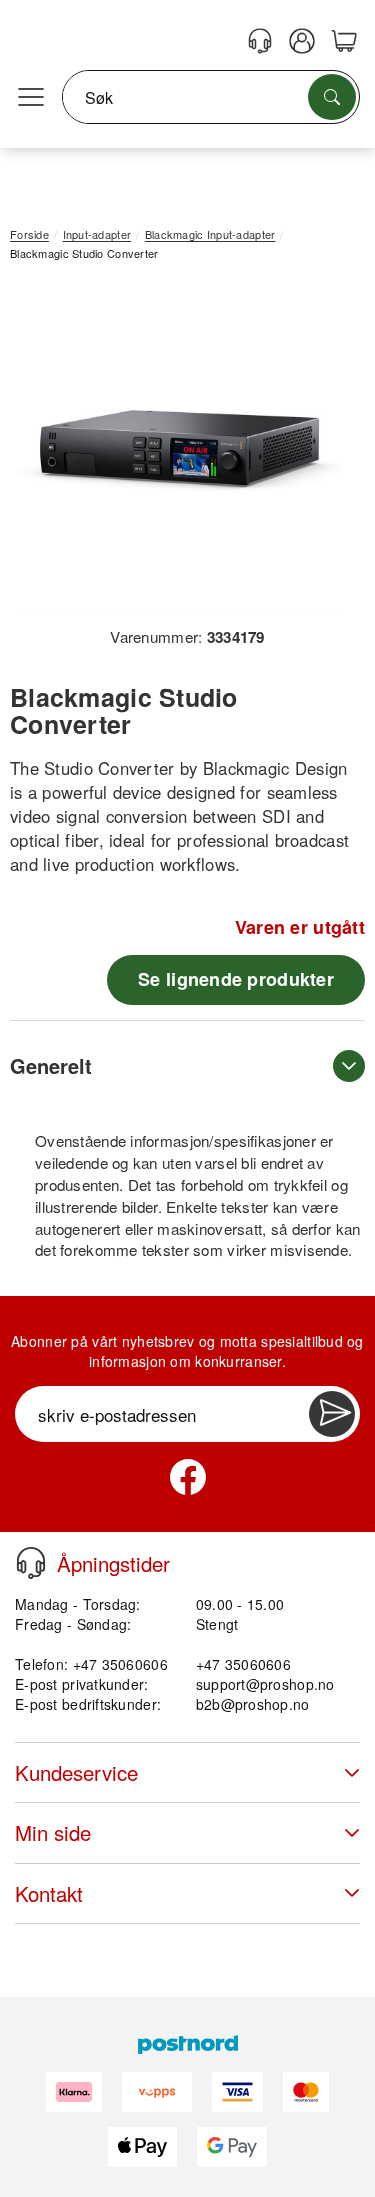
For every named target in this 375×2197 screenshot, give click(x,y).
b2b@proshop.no (253, 1704)
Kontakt (49, 1893)
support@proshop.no (265, 1684)
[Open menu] (31, 98)
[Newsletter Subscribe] (332, 1414)
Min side (53, 1832)
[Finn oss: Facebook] (188, 1477)
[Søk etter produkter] (332, 97)
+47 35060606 (243, 1664)
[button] (180, 451)
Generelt (51, 1065)
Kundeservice (76, 1772)
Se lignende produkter (236, 979)
